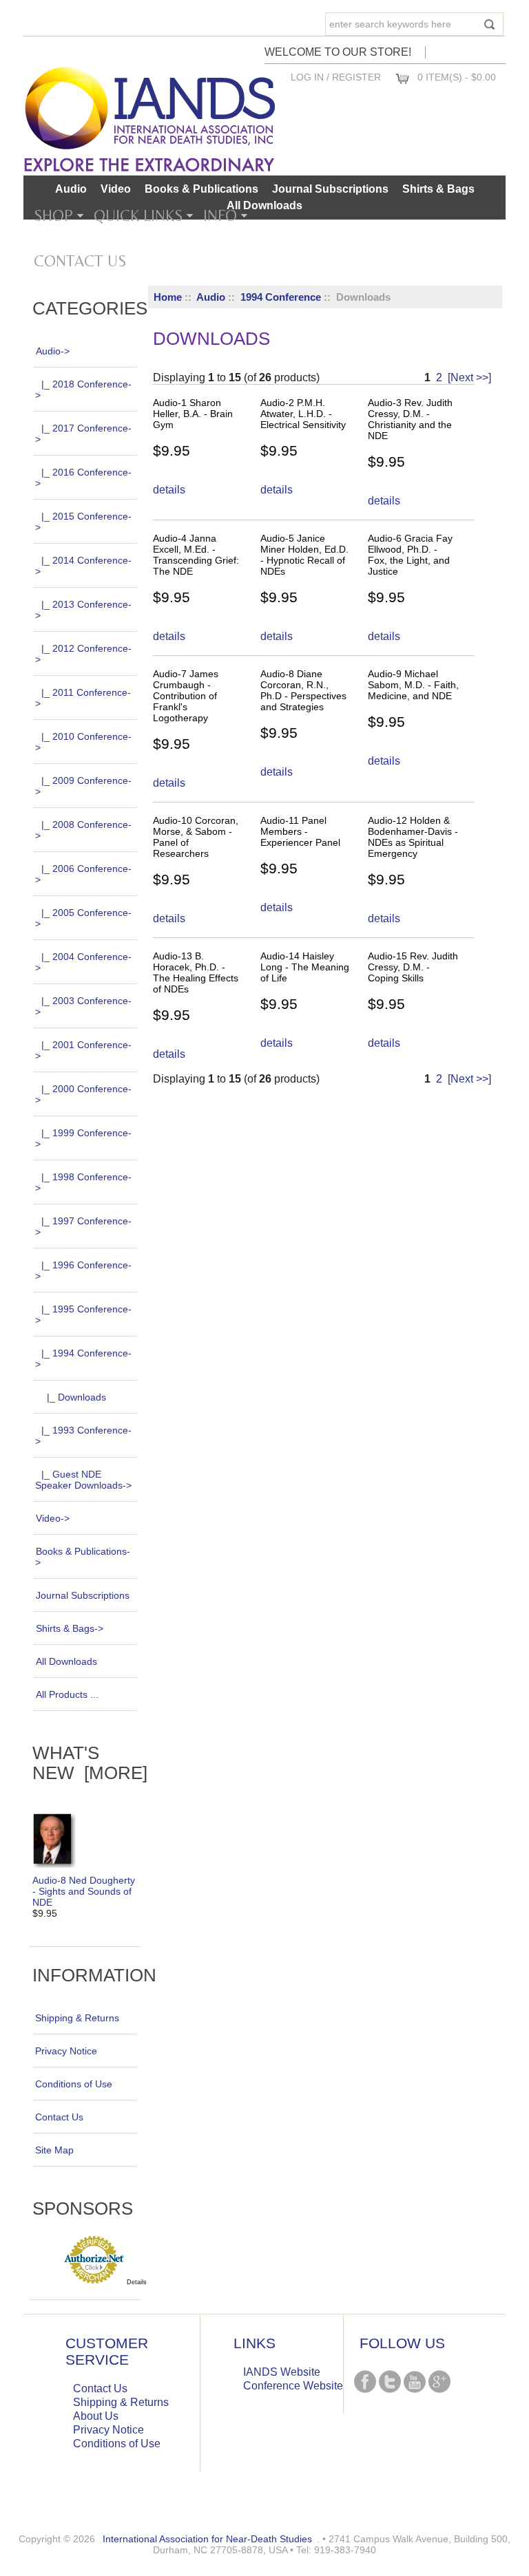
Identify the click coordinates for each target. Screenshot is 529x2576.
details (169, 490)
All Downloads (264, 205)
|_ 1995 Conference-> (83, 1314)
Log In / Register (336, 77)
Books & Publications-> (83, 1557)
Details (137, 2282)
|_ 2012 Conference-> (83, 654)
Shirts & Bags (438, 189)
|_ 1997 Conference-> (83, 1226)
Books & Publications (201, 189)
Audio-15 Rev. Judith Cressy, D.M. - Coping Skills (413, 967)
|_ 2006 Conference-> (83, 874)
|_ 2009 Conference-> (83, 786)
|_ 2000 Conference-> (83, 1094)
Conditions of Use (74, 2084)
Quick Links (138, 215)
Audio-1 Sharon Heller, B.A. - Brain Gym (193, 414)
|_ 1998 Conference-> (83, 1182)
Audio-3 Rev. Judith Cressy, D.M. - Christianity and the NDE (410, 419)
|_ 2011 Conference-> (83, 698)
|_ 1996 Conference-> (83, 1270)
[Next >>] (469, 377)
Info (220, 215)
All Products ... (67, 1694)
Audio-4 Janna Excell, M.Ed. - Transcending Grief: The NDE (196, 555)
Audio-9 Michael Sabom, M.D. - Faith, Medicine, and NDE (413, 685)
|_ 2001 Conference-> (83, 1050)
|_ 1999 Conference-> (83, 1138)
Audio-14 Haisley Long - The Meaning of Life (305, 967)
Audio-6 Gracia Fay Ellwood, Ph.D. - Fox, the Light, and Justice (410, 555)
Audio (211, 297)
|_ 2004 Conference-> (83, 962)
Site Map (54, 2150)
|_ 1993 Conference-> (83, 1436)
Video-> (53, 1518)
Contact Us (80, 261)
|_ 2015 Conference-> (83, 522)
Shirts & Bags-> (70, 1628)
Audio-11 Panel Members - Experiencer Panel (300, 831)
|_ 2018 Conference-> (83, 390)
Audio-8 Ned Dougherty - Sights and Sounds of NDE (84, 1891)
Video (116, 189)
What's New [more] (90, 1763)
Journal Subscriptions (330, 189)
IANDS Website (282, 2372)
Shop (53, 215)
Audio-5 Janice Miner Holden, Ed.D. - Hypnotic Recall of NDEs (304, 555)
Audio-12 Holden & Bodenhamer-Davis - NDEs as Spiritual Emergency (413, 837)
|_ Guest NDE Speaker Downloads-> (83, 1480)
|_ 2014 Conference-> (83, 566)
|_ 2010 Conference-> (83, 742)
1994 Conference (281, 297)
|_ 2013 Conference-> (83, 610)
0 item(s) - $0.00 (457, 77)
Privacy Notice (66, 2051)
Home (168, 297)
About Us (96, 2416)
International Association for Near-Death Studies (207, 2539)
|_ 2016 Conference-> (83, 478)
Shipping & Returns (77, 2018)
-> (53, 351)
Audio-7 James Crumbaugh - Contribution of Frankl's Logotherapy (186, 696)
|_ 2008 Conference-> (83, 830)
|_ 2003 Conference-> (83, 1006)
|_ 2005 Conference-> (83, 918)
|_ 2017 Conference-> (83, 434)
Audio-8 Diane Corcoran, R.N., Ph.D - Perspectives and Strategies (303, 690)
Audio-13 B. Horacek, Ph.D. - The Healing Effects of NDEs (196, 972)
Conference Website (293, 2386)
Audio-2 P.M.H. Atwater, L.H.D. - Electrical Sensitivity (303, 414)
